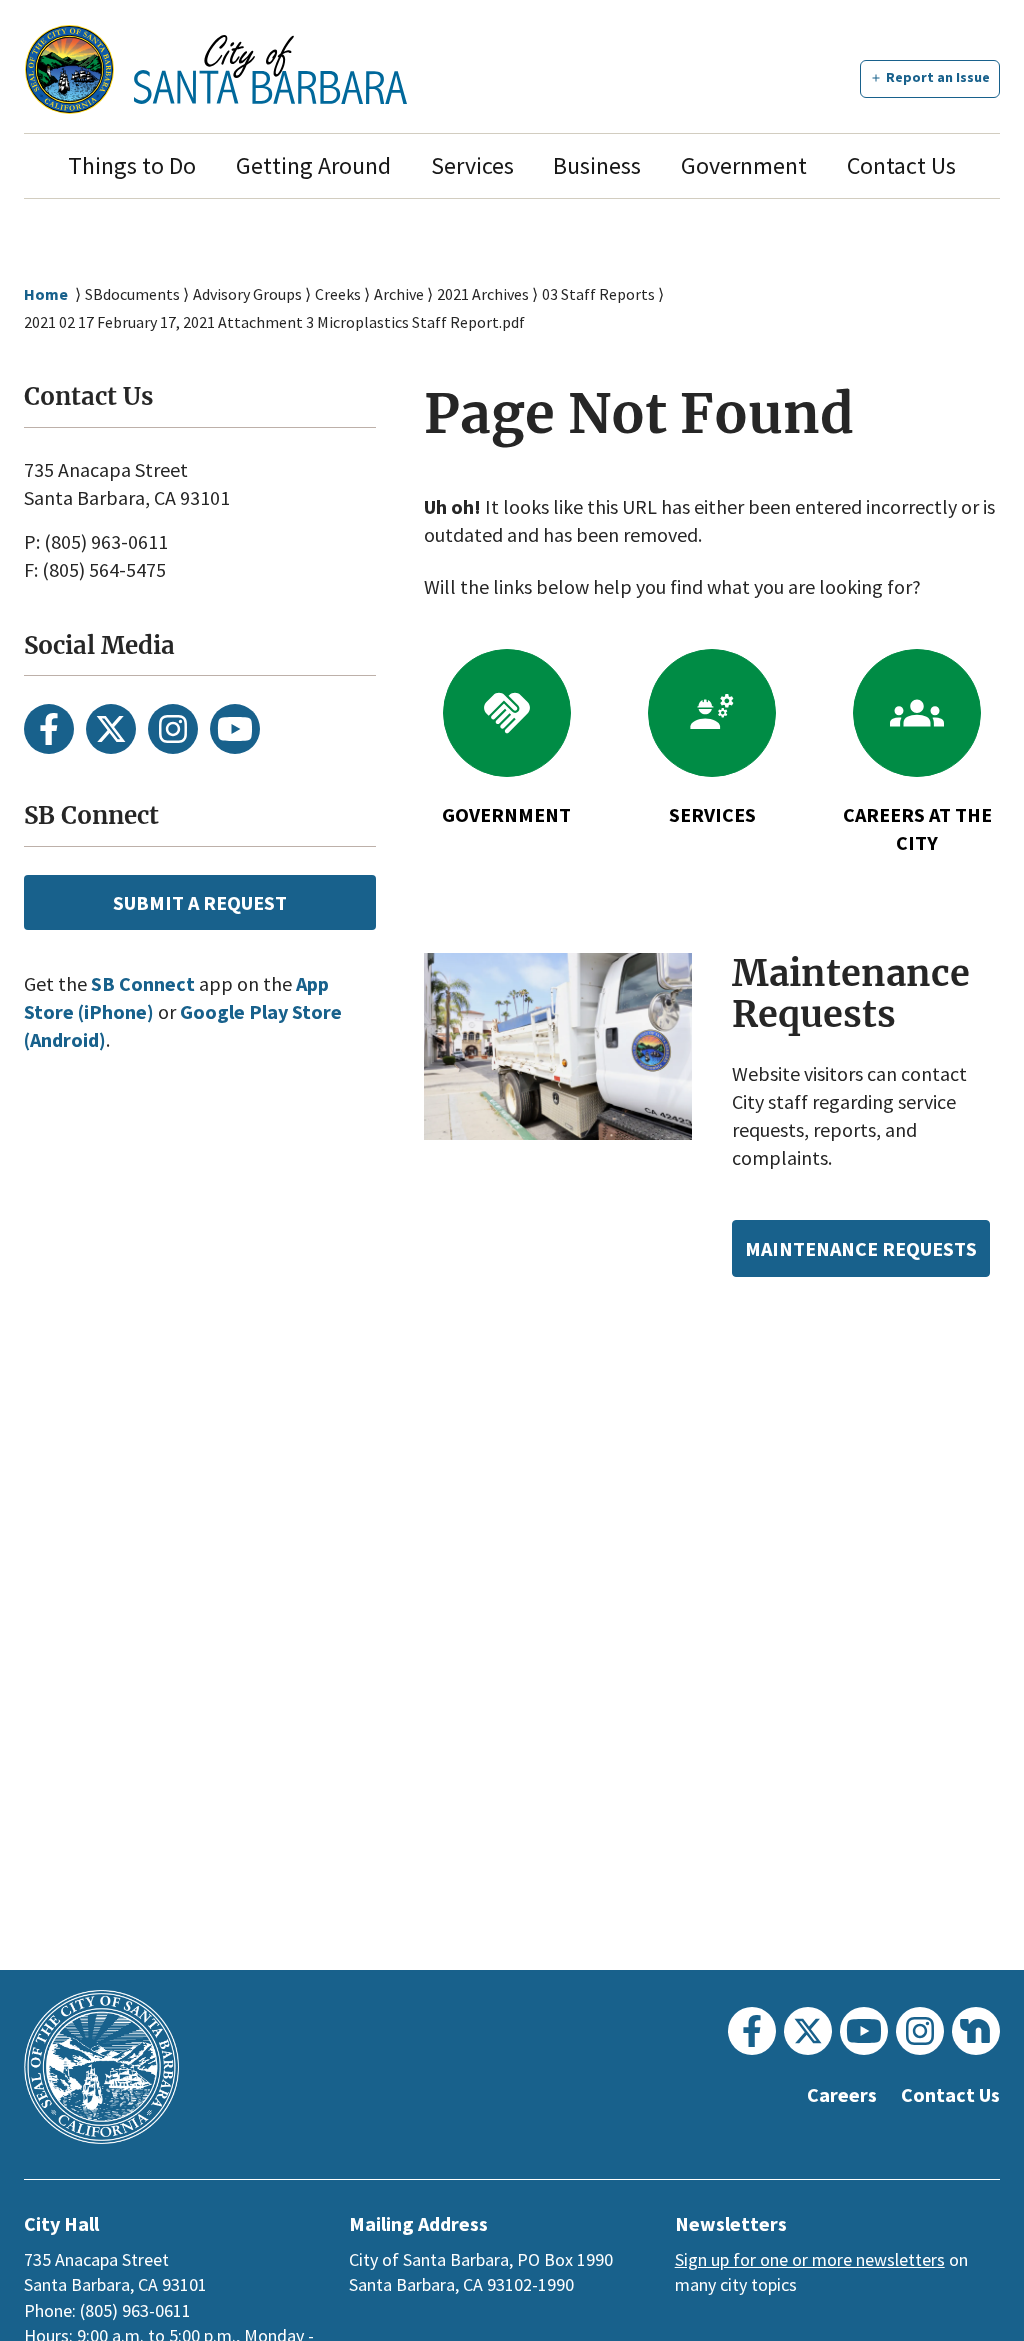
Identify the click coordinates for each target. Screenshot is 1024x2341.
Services (472, 165)
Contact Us (901, 165)
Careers (842, 2094)
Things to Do (132, 165)
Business (597, 165)
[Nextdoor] (976, 2031)
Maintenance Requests (861, 1248)
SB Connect (143, 983)
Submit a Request (200, 902)
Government (744, 165)
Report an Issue (938, 77)
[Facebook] (49, 729)
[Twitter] (111, 729)
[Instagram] (173, 729)
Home (46, 294)
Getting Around (313, 165)
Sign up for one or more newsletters (810, 2259)
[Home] (270, 69)
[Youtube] (235, 729)
